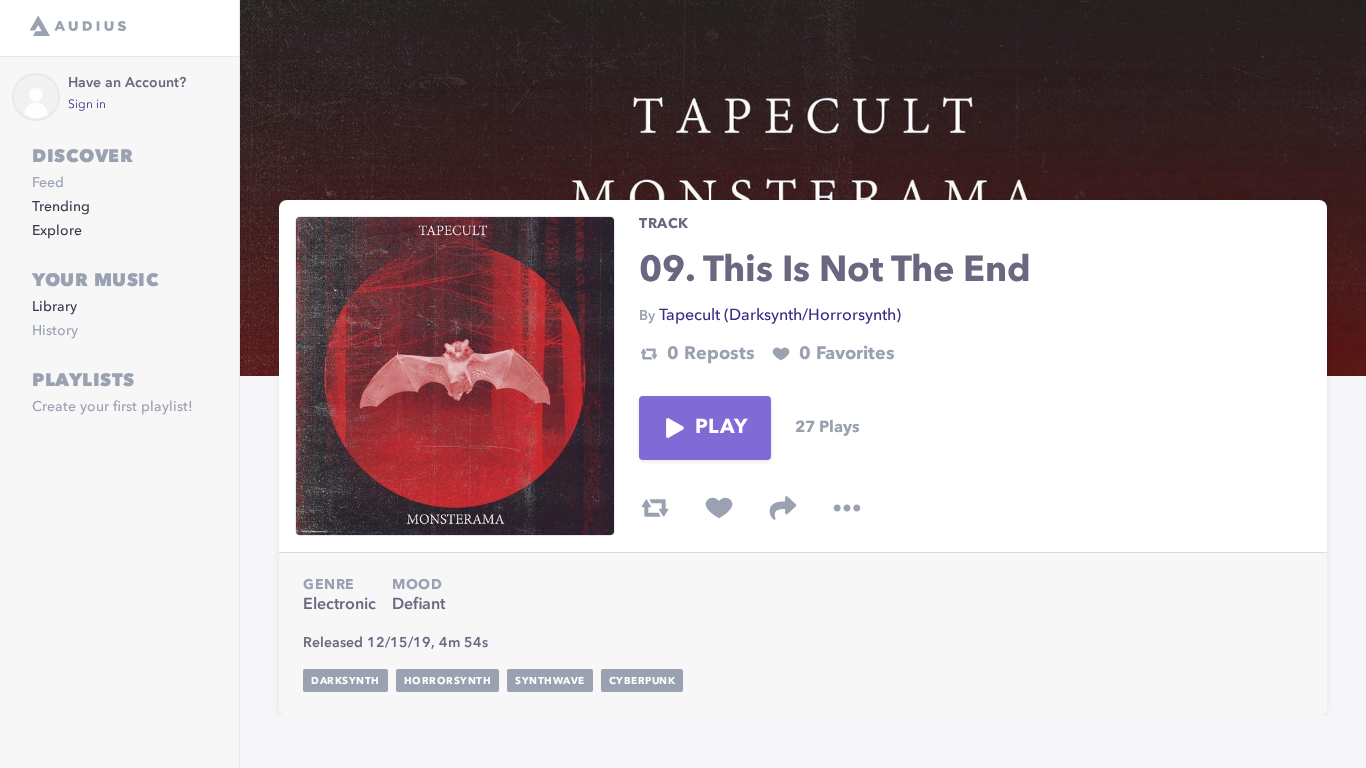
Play (721, 428)
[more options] (847, 508)
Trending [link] (61, 207)
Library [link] (54, 307)
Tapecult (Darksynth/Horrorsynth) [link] (780, 316)
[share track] (783, 508)
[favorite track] (719, 508)
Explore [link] (57, 231)
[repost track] (655, 508)
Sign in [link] (87, 105)
